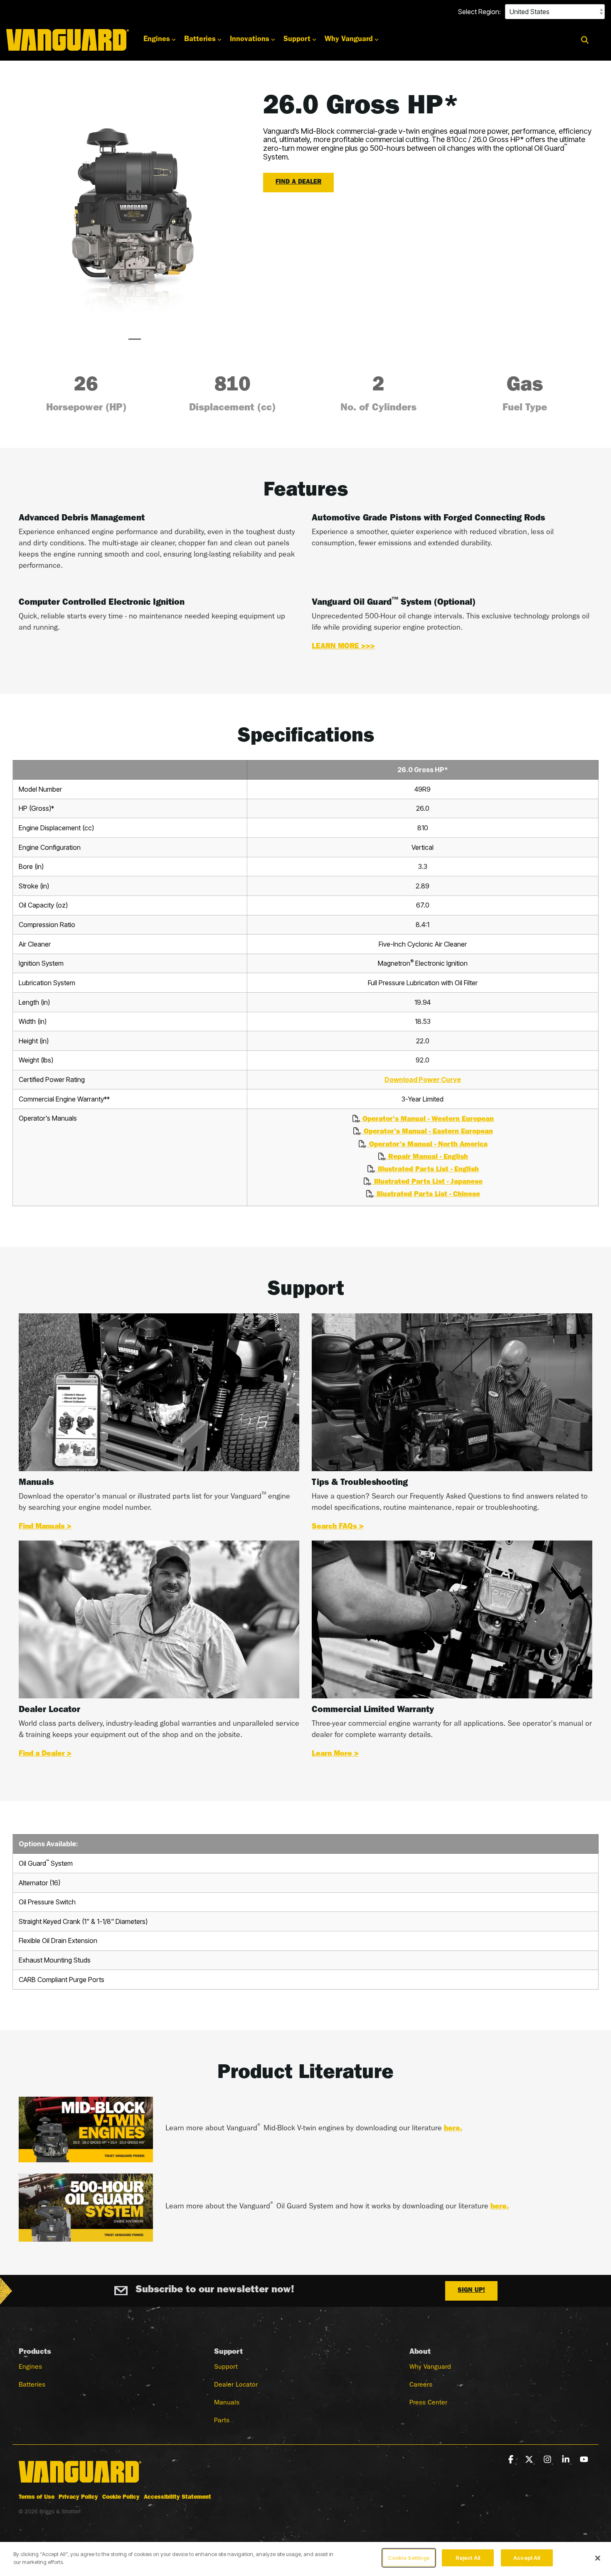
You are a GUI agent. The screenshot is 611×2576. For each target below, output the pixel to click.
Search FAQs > (338, 1527)
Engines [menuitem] (30, 2367)
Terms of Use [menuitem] (37, 2497)
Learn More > (335, 1754)
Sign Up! (471, 2291)
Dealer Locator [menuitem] (236, 2385)
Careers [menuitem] (421, 2385)
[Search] (585, 40)
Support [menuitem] (226, 2367)
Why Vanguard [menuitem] (430, 2367)
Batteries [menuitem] (32, 2385)
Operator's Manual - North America (427, 1145)
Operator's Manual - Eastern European (427, 1132)
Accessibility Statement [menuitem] (177, 2497)
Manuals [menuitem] (227, 2403)
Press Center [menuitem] (428, 2403)
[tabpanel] (135, 210)
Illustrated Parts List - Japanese (427, 1182)
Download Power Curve (423, 1079)
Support (297, 40)
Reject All (468, 2558)
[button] (512, 2460)
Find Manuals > (45, 1527)
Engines (157, 40)
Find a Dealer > (45, 1754)
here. (453, 2129)
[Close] (598, 2558)
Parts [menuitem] (222, 2421)
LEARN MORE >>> (343, 647)
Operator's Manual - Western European (427, 1120)
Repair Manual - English (427, 1157)
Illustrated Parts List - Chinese (427, 1195)
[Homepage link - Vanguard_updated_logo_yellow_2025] (80, 2484)
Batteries (200, 40)
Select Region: (479, 12)
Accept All (527, 2558)
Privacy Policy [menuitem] (78, 2497)
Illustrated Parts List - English (427, 1170)
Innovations (250, 40)
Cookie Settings (409, 2558)
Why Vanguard (349, 40)
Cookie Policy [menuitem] (121, 2497)
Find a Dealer (298, 183)
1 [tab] (133, 343)
